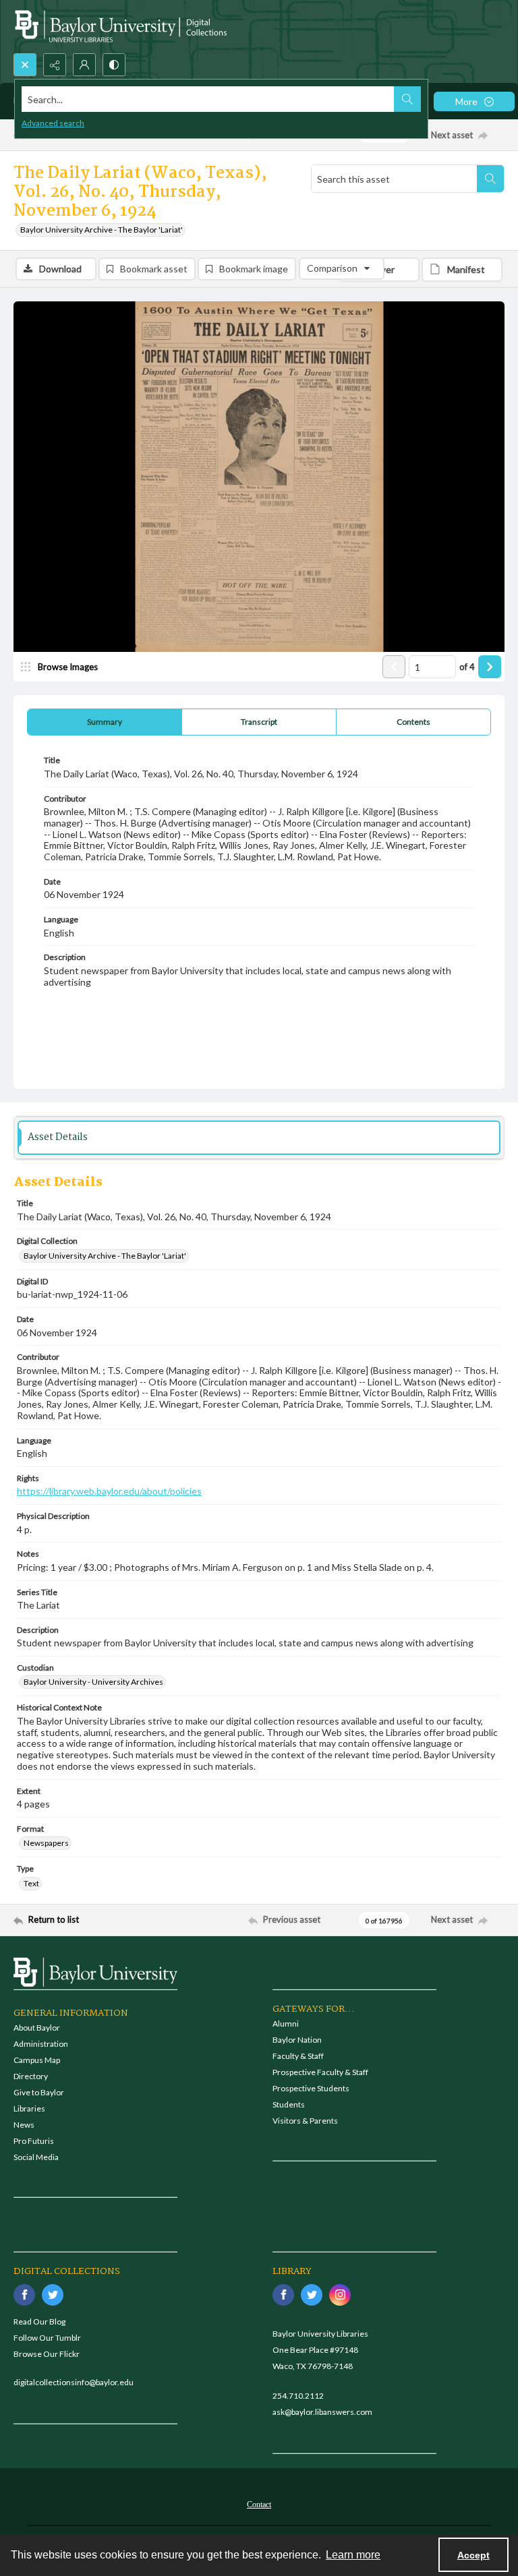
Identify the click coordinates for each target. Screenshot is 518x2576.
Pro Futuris (34, 2141)
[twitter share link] (53, 2295)
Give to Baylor (39, 2092)
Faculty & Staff (298, 2056)
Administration (41, 2044)
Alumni (286, 2024)
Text (31, 1883)
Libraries (29, 2108)
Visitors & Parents (305, 2121)
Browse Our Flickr (47, 2354)
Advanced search (53, 123)
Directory (31, 2076)
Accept (473, 2555)
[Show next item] (490, 667)
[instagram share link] (340, 2295)
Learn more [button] (353, 2555)
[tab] (105, 722)
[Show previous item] (394, 667)
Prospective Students (311, 2088)
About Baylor (37, 2028)
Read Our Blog (39, 2322)
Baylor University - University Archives (93, 1682)
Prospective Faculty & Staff (320, 2072)
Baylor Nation (297, 2040)
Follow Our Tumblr (47, 2338)
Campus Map (37, 2060)
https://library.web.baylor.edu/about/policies (109, 1491)
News (24, 2125)
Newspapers (46, 1843)
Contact (259, 2505)
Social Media (36, 2157)
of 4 (467, 667)
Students (289, 2104)
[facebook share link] (24, 2295)
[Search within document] (490, 179)
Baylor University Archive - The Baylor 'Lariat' (102, 230)
